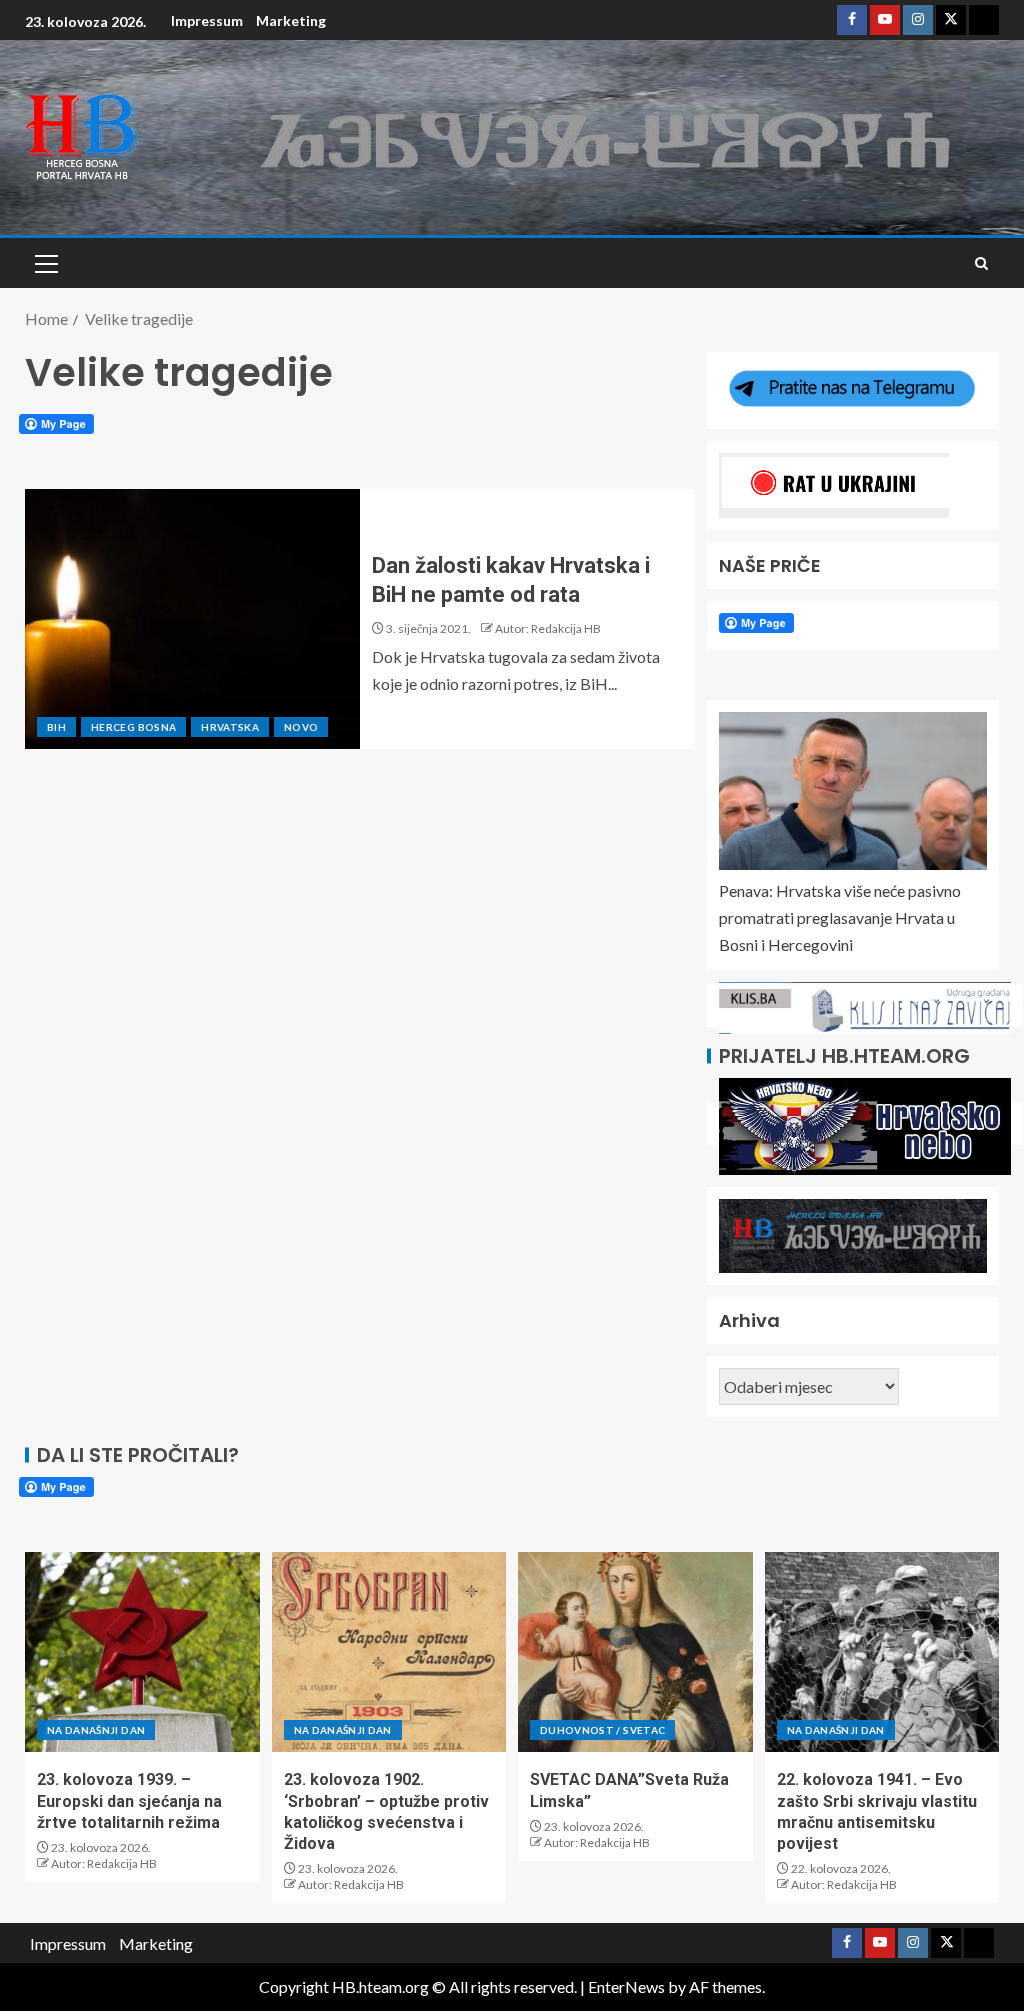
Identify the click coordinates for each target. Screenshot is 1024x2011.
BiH (56, 727)
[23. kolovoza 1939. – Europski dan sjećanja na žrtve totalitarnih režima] (142, 1652)
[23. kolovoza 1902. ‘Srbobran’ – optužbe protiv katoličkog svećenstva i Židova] (389, 1652)
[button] (45, 263)
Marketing (291, 20)
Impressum (207, 20)
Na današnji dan (96, 1730)
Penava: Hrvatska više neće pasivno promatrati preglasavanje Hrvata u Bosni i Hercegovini (840, 917)
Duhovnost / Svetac (602, 1730)
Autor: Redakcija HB (548, 628)
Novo (301, 727)
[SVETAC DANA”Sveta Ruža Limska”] (635, 1652)
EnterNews (626, 1986)
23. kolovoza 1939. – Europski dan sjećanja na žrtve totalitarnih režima (129, 1801)
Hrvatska (230, 727)
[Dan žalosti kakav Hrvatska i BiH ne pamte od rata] (192, 619)
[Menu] (45, 263)
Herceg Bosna (133, 727)
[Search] (981, 263)
